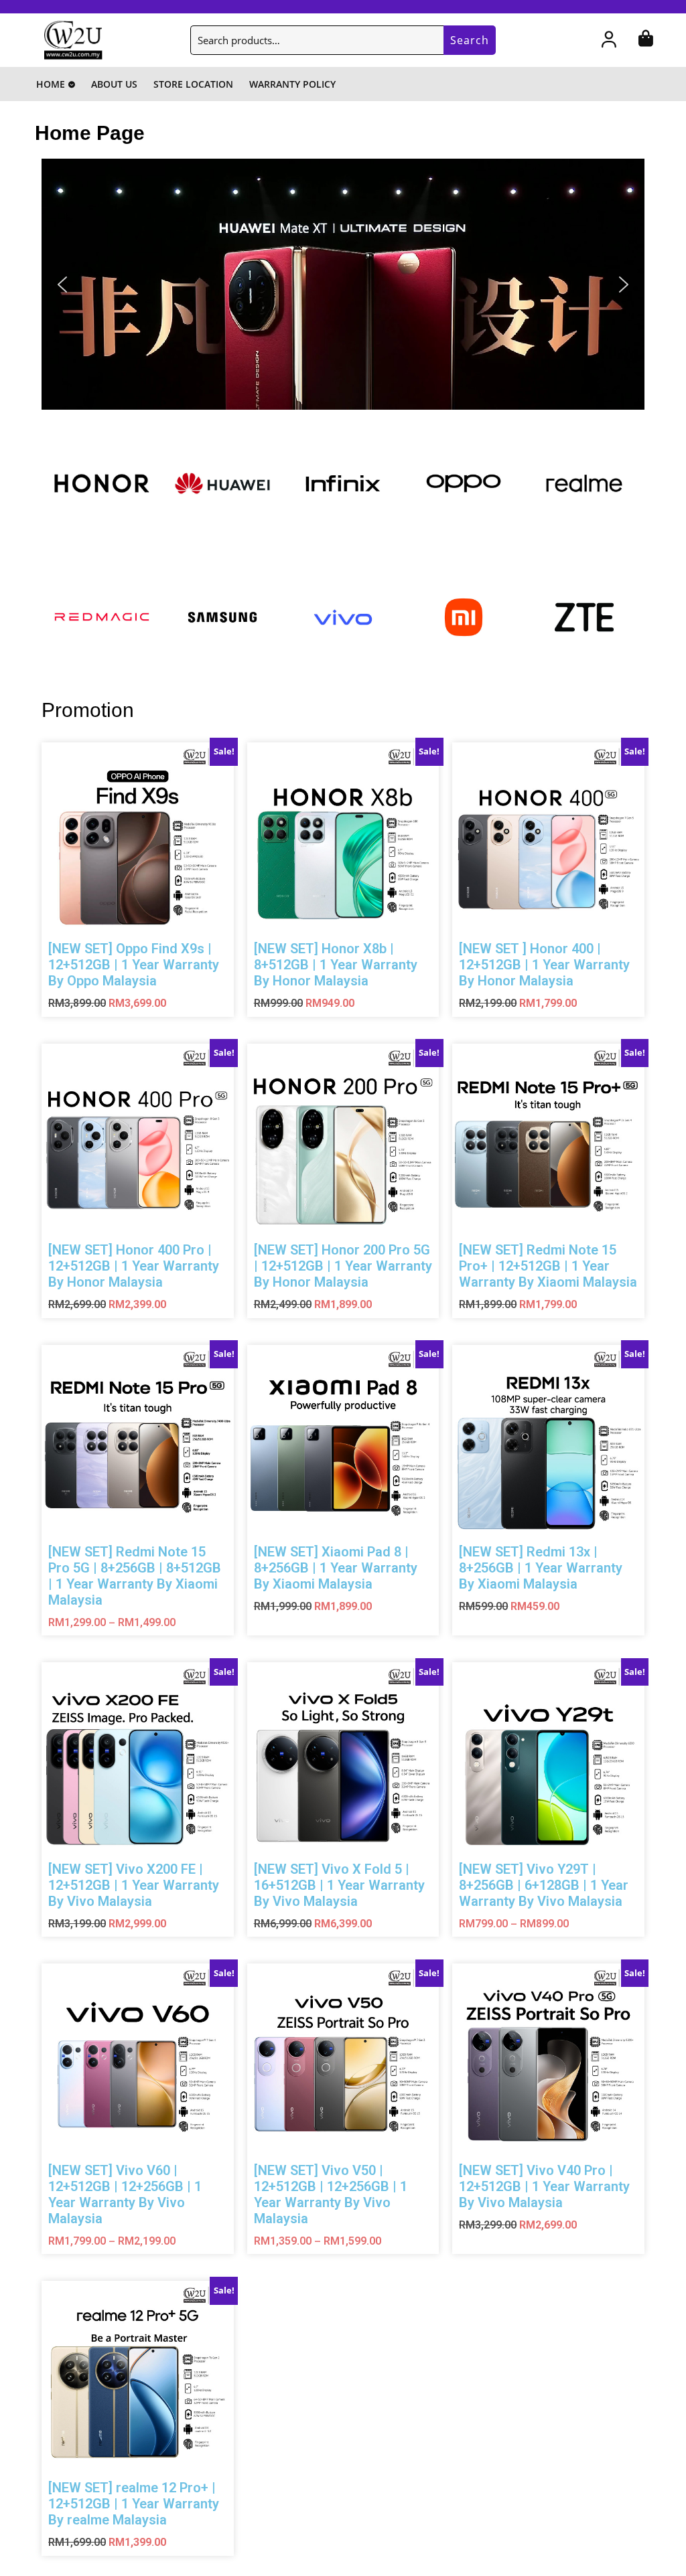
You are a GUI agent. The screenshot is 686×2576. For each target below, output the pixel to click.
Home (51, 84)
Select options (198, 940)
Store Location (193, 84)
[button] (343, 284)
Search (470, 40)
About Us (114, 84)
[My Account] (609, 42)
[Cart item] (646, 42)
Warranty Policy (292, 84)
